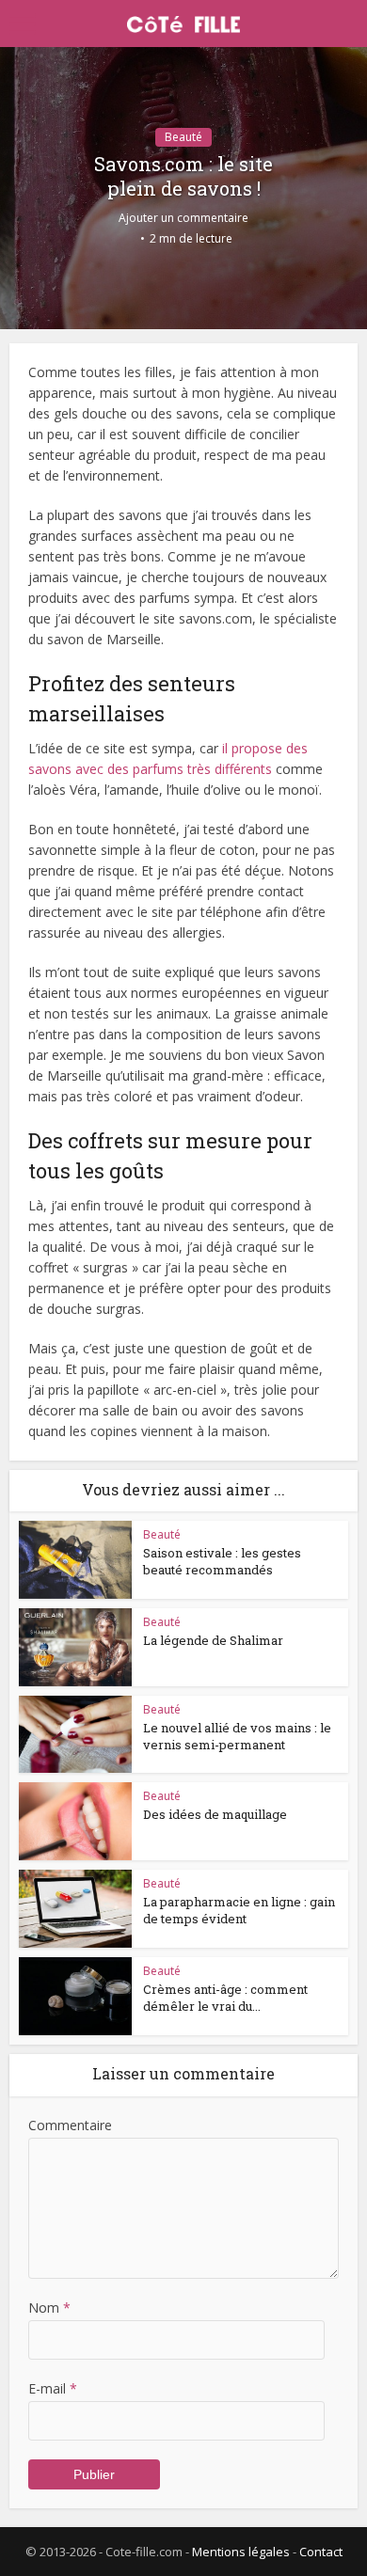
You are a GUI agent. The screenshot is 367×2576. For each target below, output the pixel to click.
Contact (321, 2552)
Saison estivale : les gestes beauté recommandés (222, 1561)
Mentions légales (241, 2552)
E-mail (53, 2388)
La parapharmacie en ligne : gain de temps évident (239, 1910)
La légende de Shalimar (213, 1640)
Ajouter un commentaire (183, 218)
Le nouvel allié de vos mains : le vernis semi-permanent (237, 1736)
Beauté (183, 137)
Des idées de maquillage (215, 1814)
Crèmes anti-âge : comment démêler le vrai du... (225, 1998)
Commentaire (70, 2125)
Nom (49, 2307)
